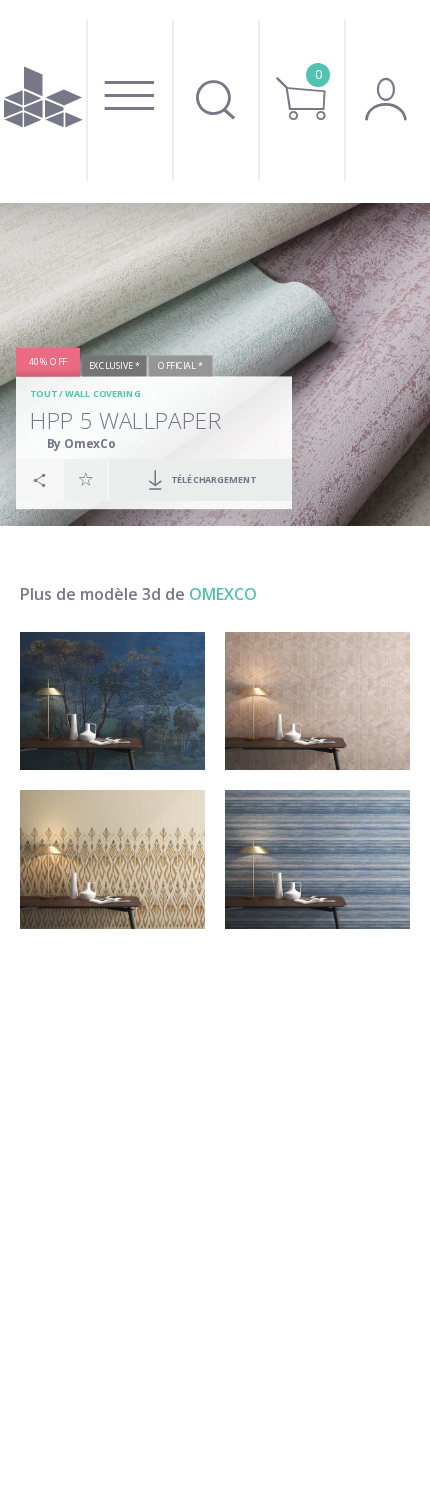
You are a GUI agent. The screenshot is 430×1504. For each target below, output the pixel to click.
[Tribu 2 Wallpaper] (112, 859)
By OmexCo (81, 443)
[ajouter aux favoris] (86, 479)
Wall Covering (102, 393)
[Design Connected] (43, 101)
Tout (43, 393)
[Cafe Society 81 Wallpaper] (112, 701)
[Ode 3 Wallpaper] (317, 859)
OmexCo (223, 594)
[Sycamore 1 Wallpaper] (317, 701)
